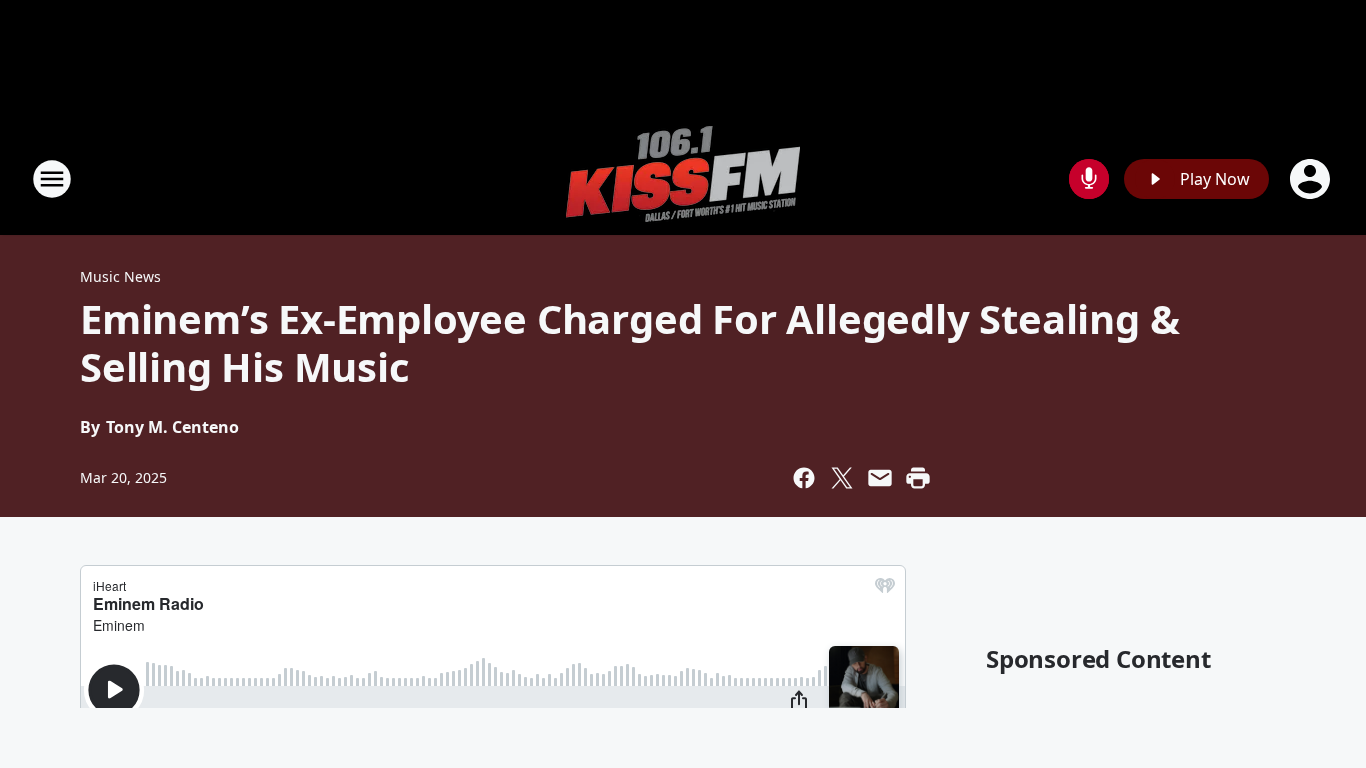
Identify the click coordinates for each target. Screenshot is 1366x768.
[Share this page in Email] (880, 478)
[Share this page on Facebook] (804, 478)
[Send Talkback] (1089, 179)
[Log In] (1312, 179)
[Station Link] (683, 178)
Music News (120, 276)
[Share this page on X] (842, 478)
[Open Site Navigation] (52, 179)
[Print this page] (918, 478)
